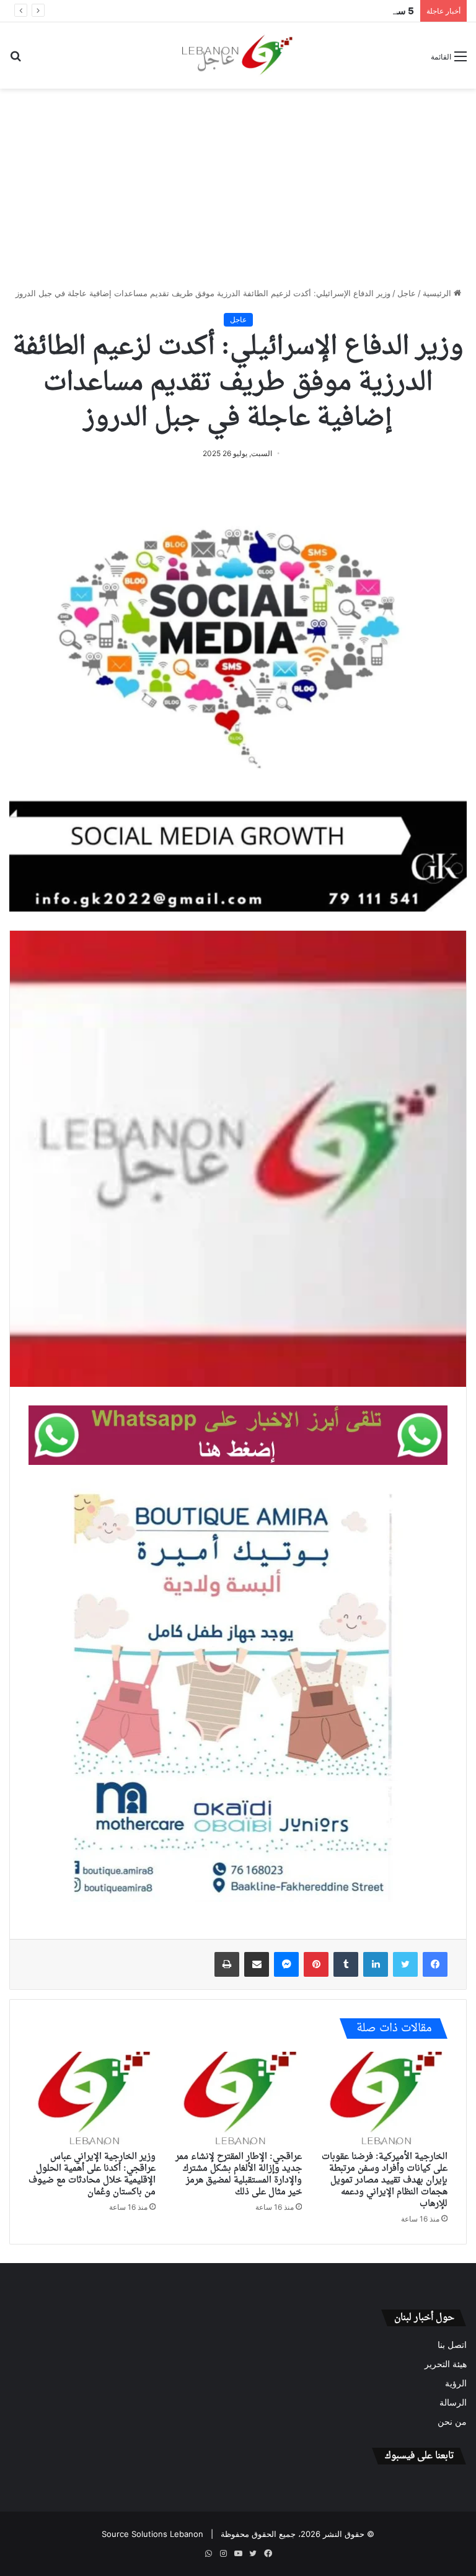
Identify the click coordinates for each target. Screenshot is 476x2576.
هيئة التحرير (446, 2364)
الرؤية (456, 2383)
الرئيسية (438, 293)
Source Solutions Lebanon (152, 2534)
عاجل (407, 293)
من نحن (452, 2422)
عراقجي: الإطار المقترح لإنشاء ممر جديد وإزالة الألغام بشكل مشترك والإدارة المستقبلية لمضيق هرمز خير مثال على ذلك (239, 2174)
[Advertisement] (238, 188)
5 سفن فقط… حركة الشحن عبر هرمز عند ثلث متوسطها (308, 11)
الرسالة (453, 2402)
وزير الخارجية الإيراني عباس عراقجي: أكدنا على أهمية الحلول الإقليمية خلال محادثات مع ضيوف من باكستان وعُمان (92, 2174)
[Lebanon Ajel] (238, 55)
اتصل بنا (452, 2345)
